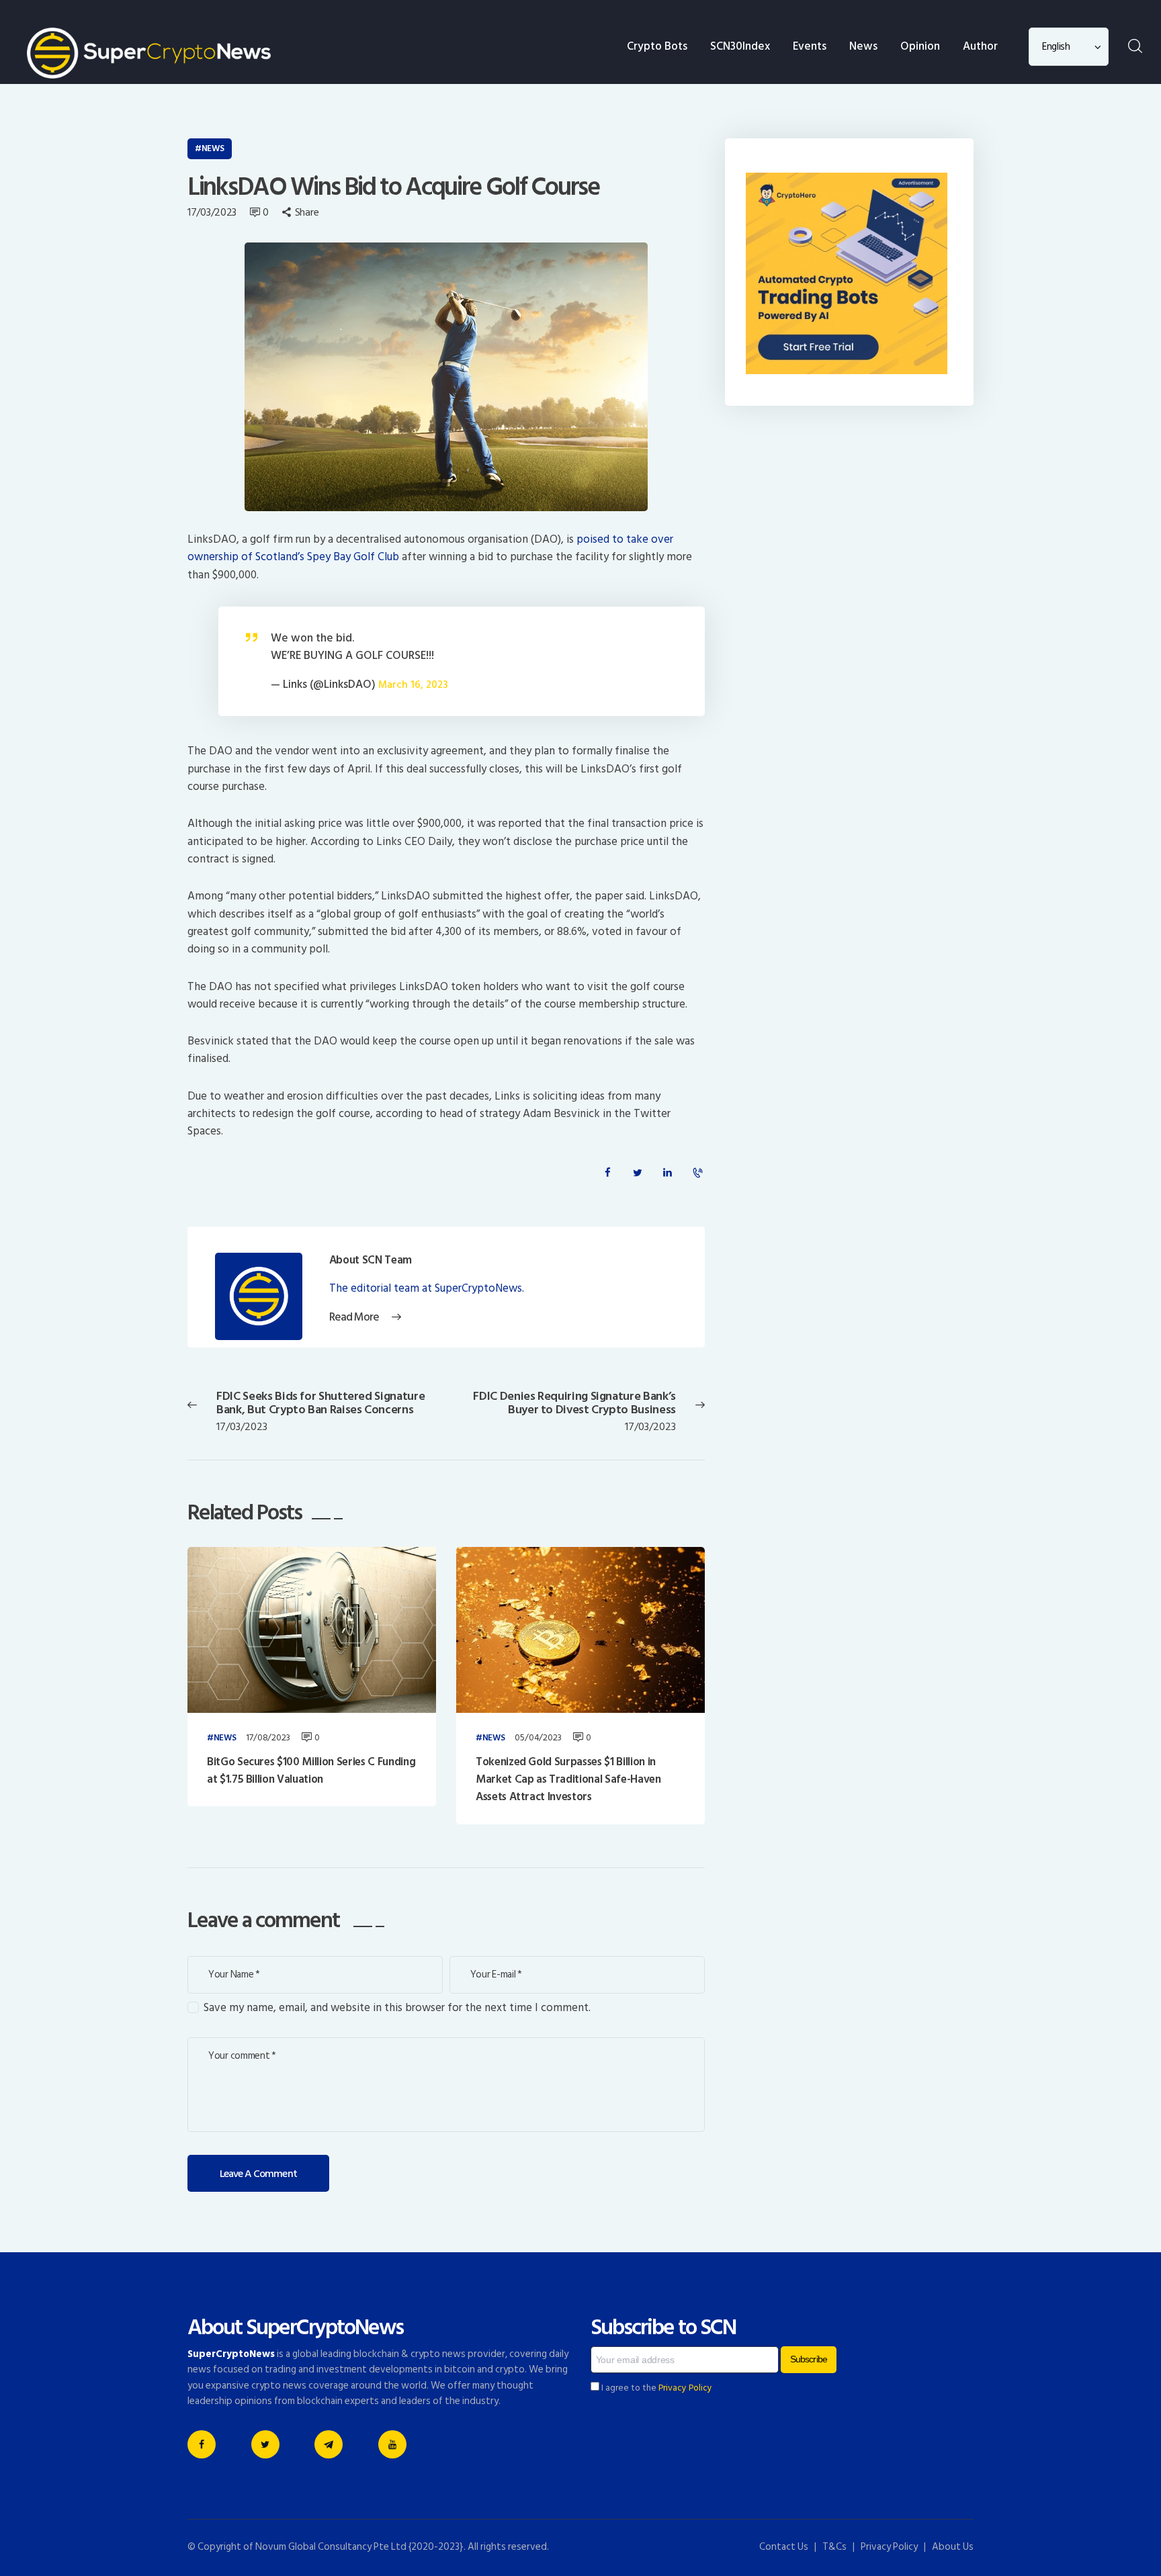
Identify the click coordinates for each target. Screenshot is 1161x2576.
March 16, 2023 (413, 685)
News (213, 148)
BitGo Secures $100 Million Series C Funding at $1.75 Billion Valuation (311, 1771)
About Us (953, 2547)
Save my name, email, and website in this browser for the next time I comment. (397, 2008)
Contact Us (784, 2547)
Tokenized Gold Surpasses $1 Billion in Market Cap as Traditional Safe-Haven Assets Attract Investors (568, 1780)
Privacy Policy (685, 2388)
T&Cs (834, 2547)
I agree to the (656, 2388)
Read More (354, 1318)
